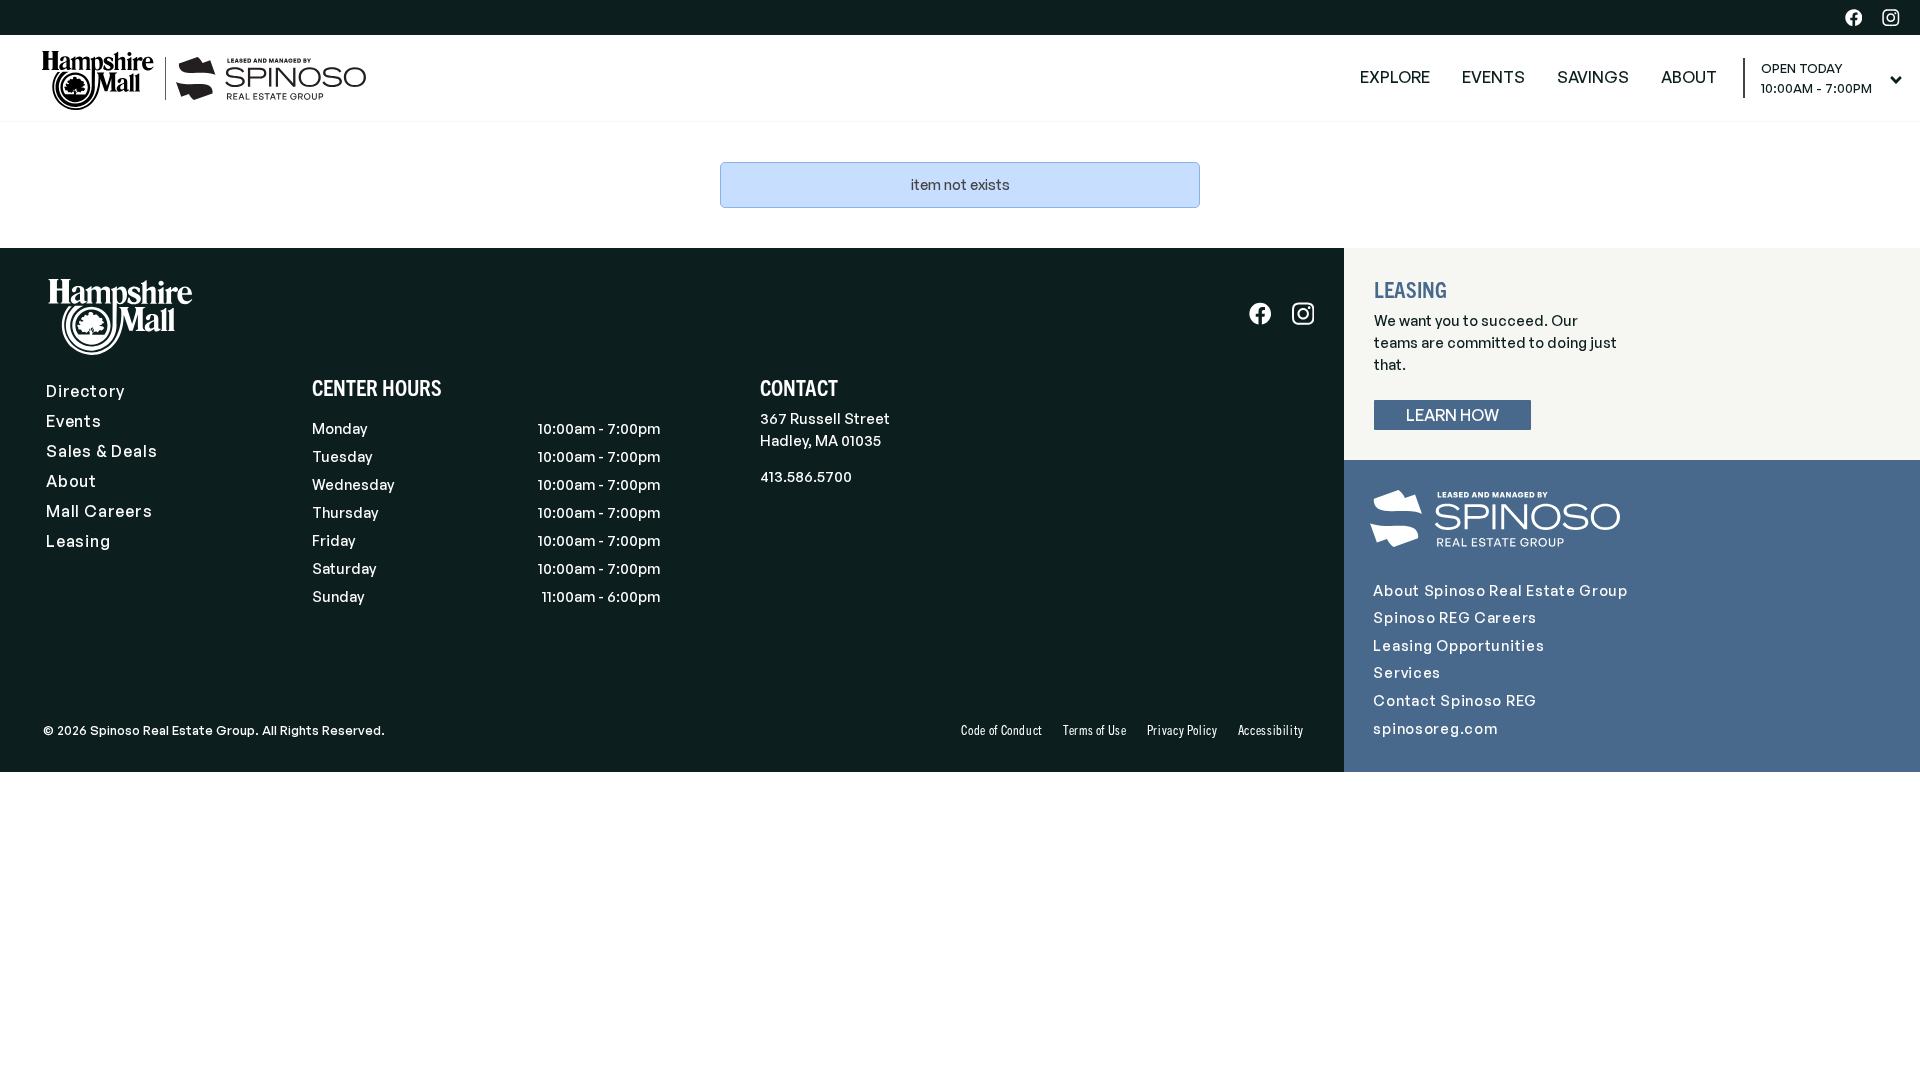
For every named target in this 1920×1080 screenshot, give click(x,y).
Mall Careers (99, 511)
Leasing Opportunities (1458, 645)
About (71, 481)
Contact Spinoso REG (1455, 700)
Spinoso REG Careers (1455, 617)
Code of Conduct (1002, 729)
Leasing (78, 541)
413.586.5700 (806, 476)
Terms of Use (1095, 729)
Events (74, 421)
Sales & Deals (101, 451)
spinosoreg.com (1435, 728)
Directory (85, 391)
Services (1407, 672)
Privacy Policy (1182, 729)
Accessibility (1271, 729)
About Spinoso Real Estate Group (1500, 590)
